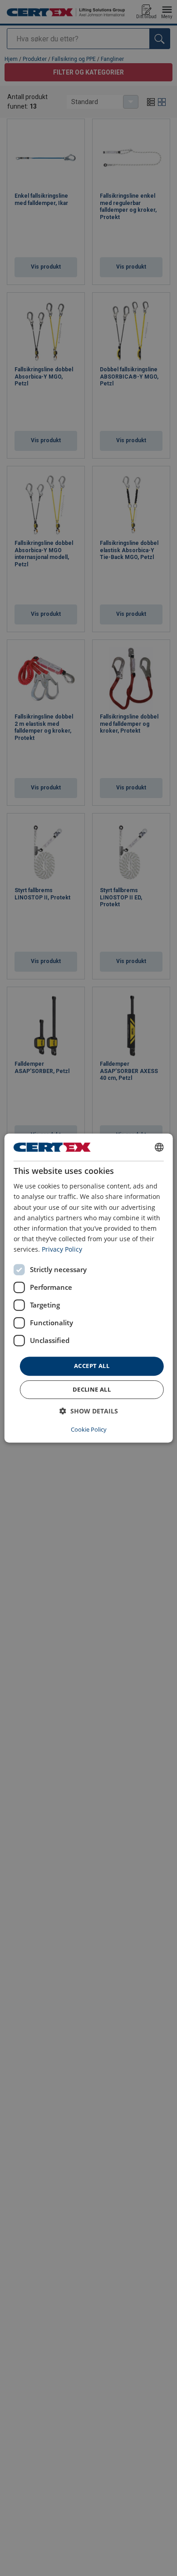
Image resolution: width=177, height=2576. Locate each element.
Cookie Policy (89, 1429)
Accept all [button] (92, 1366)
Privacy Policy (62, 1249)
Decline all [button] (92, 1389)
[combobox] (159, 1147)
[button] (89, 1411)
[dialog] (89, 1288)
